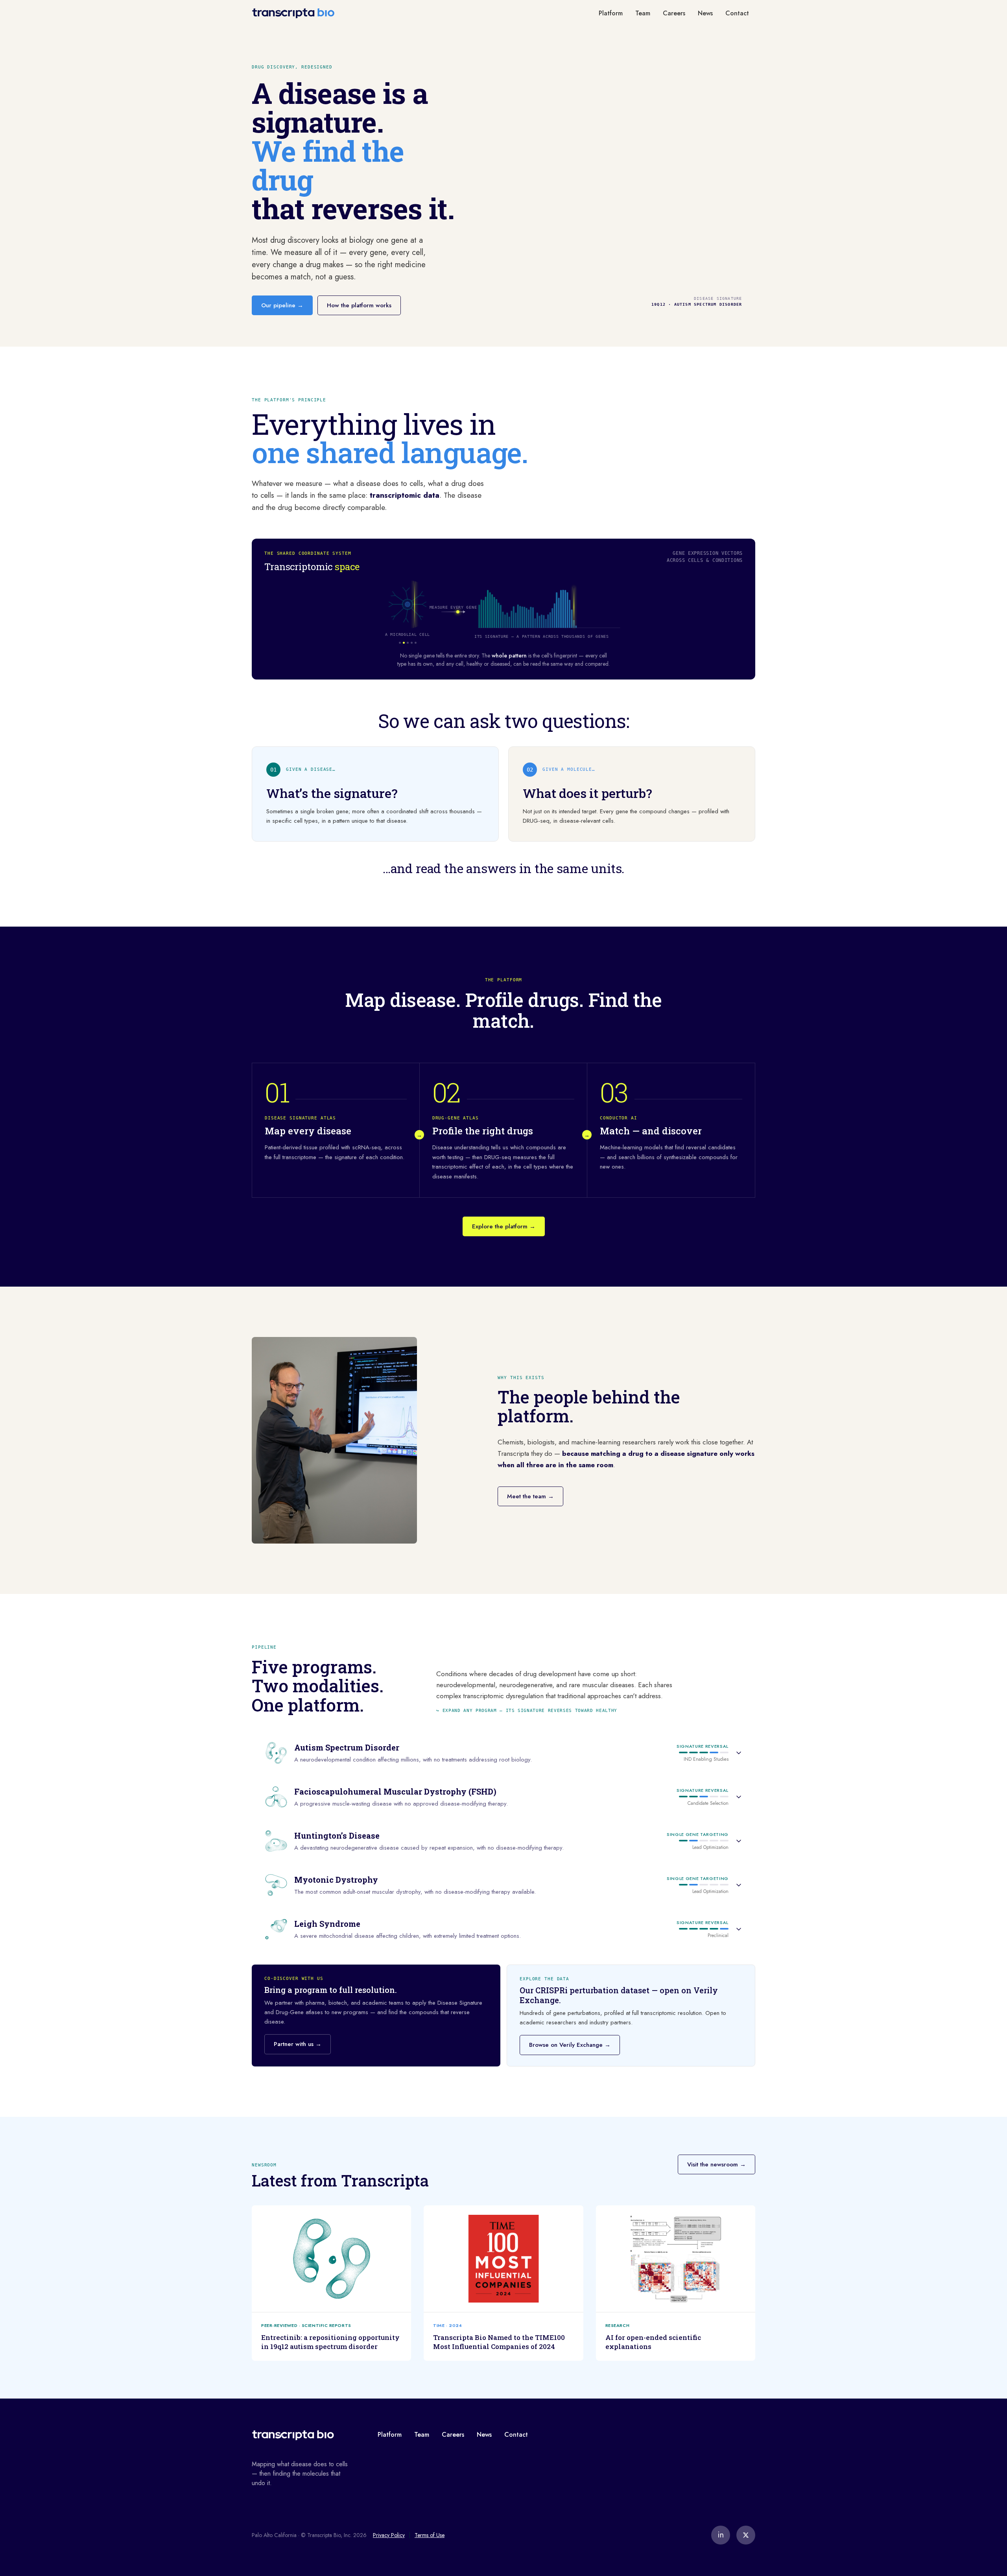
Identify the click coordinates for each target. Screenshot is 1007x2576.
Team (643, 13)
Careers (674, 13)
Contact (737, 13)
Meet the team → (530, 1496)
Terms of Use (430, 2535)
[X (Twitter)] (746, 2535)
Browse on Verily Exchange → (570, 2045)
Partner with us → (298, 2044)
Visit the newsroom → (717, 2164)
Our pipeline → (282, 305)
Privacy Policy (389, 2535)
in (721, 2535)
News (705, 13)
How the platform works (359, 305)
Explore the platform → (504, 1226)
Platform (611, 13)
